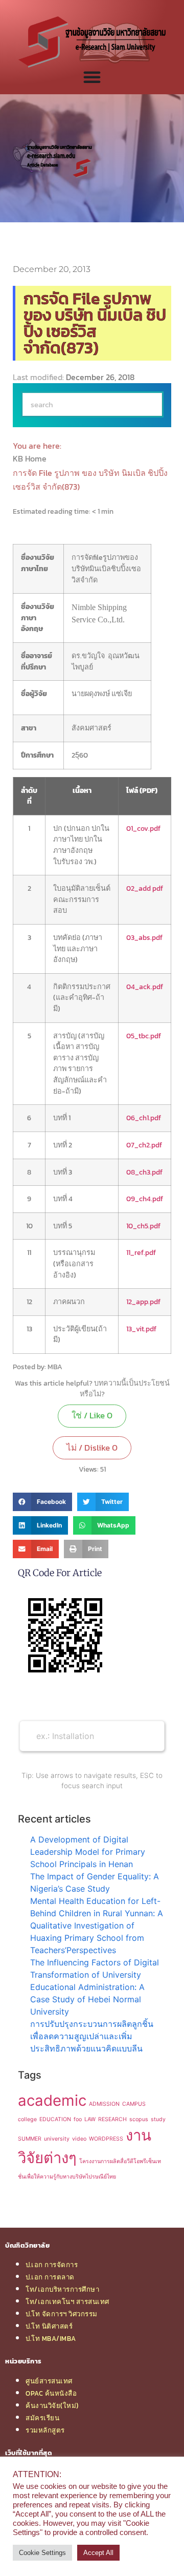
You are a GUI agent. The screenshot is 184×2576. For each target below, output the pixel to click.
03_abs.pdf (144, 937)
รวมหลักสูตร (45, 2430)
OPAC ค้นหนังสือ (51, 2393)
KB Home (31, 458)
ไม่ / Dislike (92, 1448)
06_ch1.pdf (144, 1118)
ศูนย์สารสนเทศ (49, 2381)
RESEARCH (112, 2119)
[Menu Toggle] (92, 77)
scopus (139, 2119)
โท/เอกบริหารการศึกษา (62, 2289)
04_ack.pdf (145, 987)
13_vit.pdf (141, 1329)
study (158, 2119)
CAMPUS (134, 2104)
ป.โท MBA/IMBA (51, 2338)
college (27, 2119)
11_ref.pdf (141, 1252)
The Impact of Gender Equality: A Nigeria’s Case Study (95, 1882)
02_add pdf (145, 888)
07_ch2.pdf (144, 1145)
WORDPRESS (106, 2139)
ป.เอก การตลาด (50, 2277)
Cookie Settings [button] (42, 2553)
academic (52, 2100)
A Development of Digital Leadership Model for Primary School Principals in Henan (88, 1852)
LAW (90, 2119)
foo (78, 2119)
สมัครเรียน (42, 2418)
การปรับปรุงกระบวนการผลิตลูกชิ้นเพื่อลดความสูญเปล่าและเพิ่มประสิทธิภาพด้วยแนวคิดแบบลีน (92, 2036)
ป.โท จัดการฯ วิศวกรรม (62, 2314)
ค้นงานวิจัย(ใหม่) (52, 2405)
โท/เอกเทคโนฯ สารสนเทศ (67, 2301)
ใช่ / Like (92, 1415)
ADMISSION (104, 2104)
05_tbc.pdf (144, 1036)
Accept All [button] (98, 2553)
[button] (42, 1502)
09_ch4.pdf (145, 1199)
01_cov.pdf (143, 828)
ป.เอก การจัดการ (52, 2265)
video (79, 2139)
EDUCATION (55, 2119)
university (57, 2139)
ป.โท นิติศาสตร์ (49, 2326)
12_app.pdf (143, 1302)
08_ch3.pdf (144, 1172)
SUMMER (30, 2139)
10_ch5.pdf (143, 1226)
